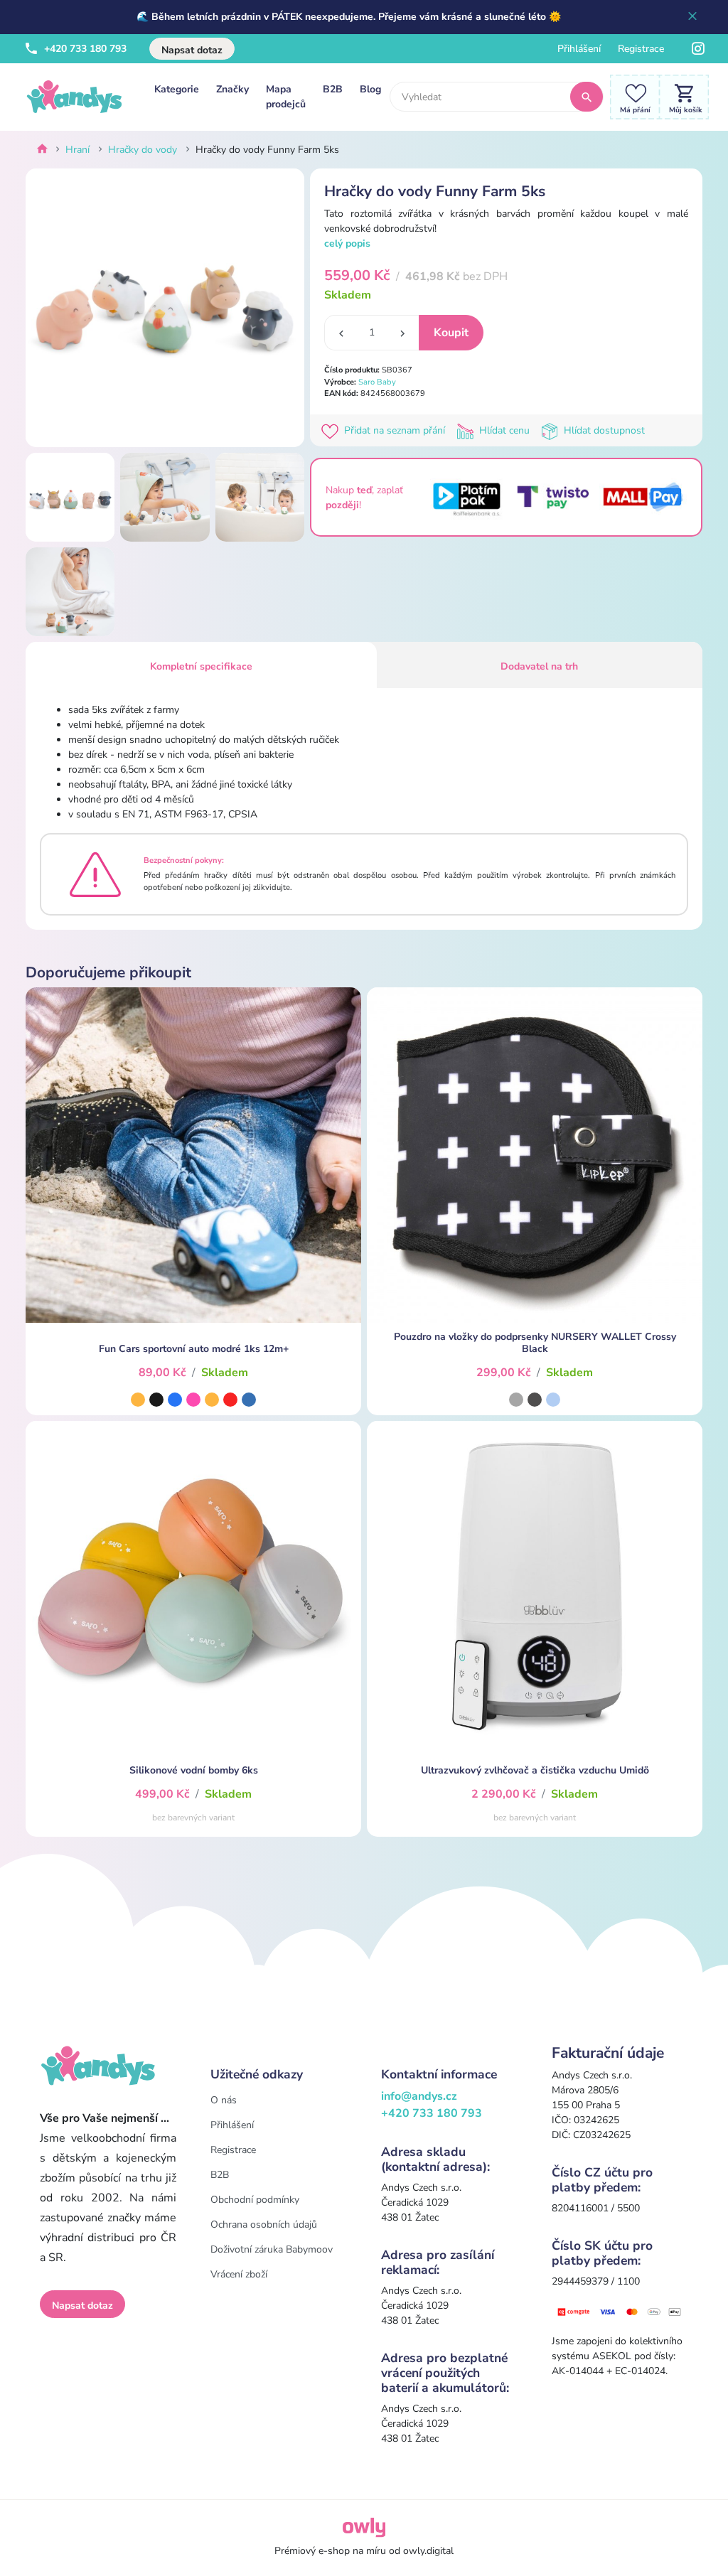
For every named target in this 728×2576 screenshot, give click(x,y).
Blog (370, 89)
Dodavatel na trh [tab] (539, 666)
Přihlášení (579, 49)
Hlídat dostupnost (603, 430)
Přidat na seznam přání (395, 430)
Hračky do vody (143, 150)
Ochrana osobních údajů (264, 2225)
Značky (232, 89)
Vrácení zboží (239, 2274)
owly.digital (428, 2551)
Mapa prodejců (286, 97)
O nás (224, 2100)
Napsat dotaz (192, 50)
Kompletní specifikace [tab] (201, 666)
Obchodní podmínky (255, 2200)
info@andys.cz (419, 2096)
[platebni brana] (620, 2311)
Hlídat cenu (504, 430)
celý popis (347, 243)
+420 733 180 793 (84, 49)
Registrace (641, 49)
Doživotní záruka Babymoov (272, 2249)
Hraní (77, 150)
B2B (333, 89)
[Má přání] (631, 96)
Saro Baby (377, 382)
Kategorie (177, 89)
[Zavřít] (692, 17)
